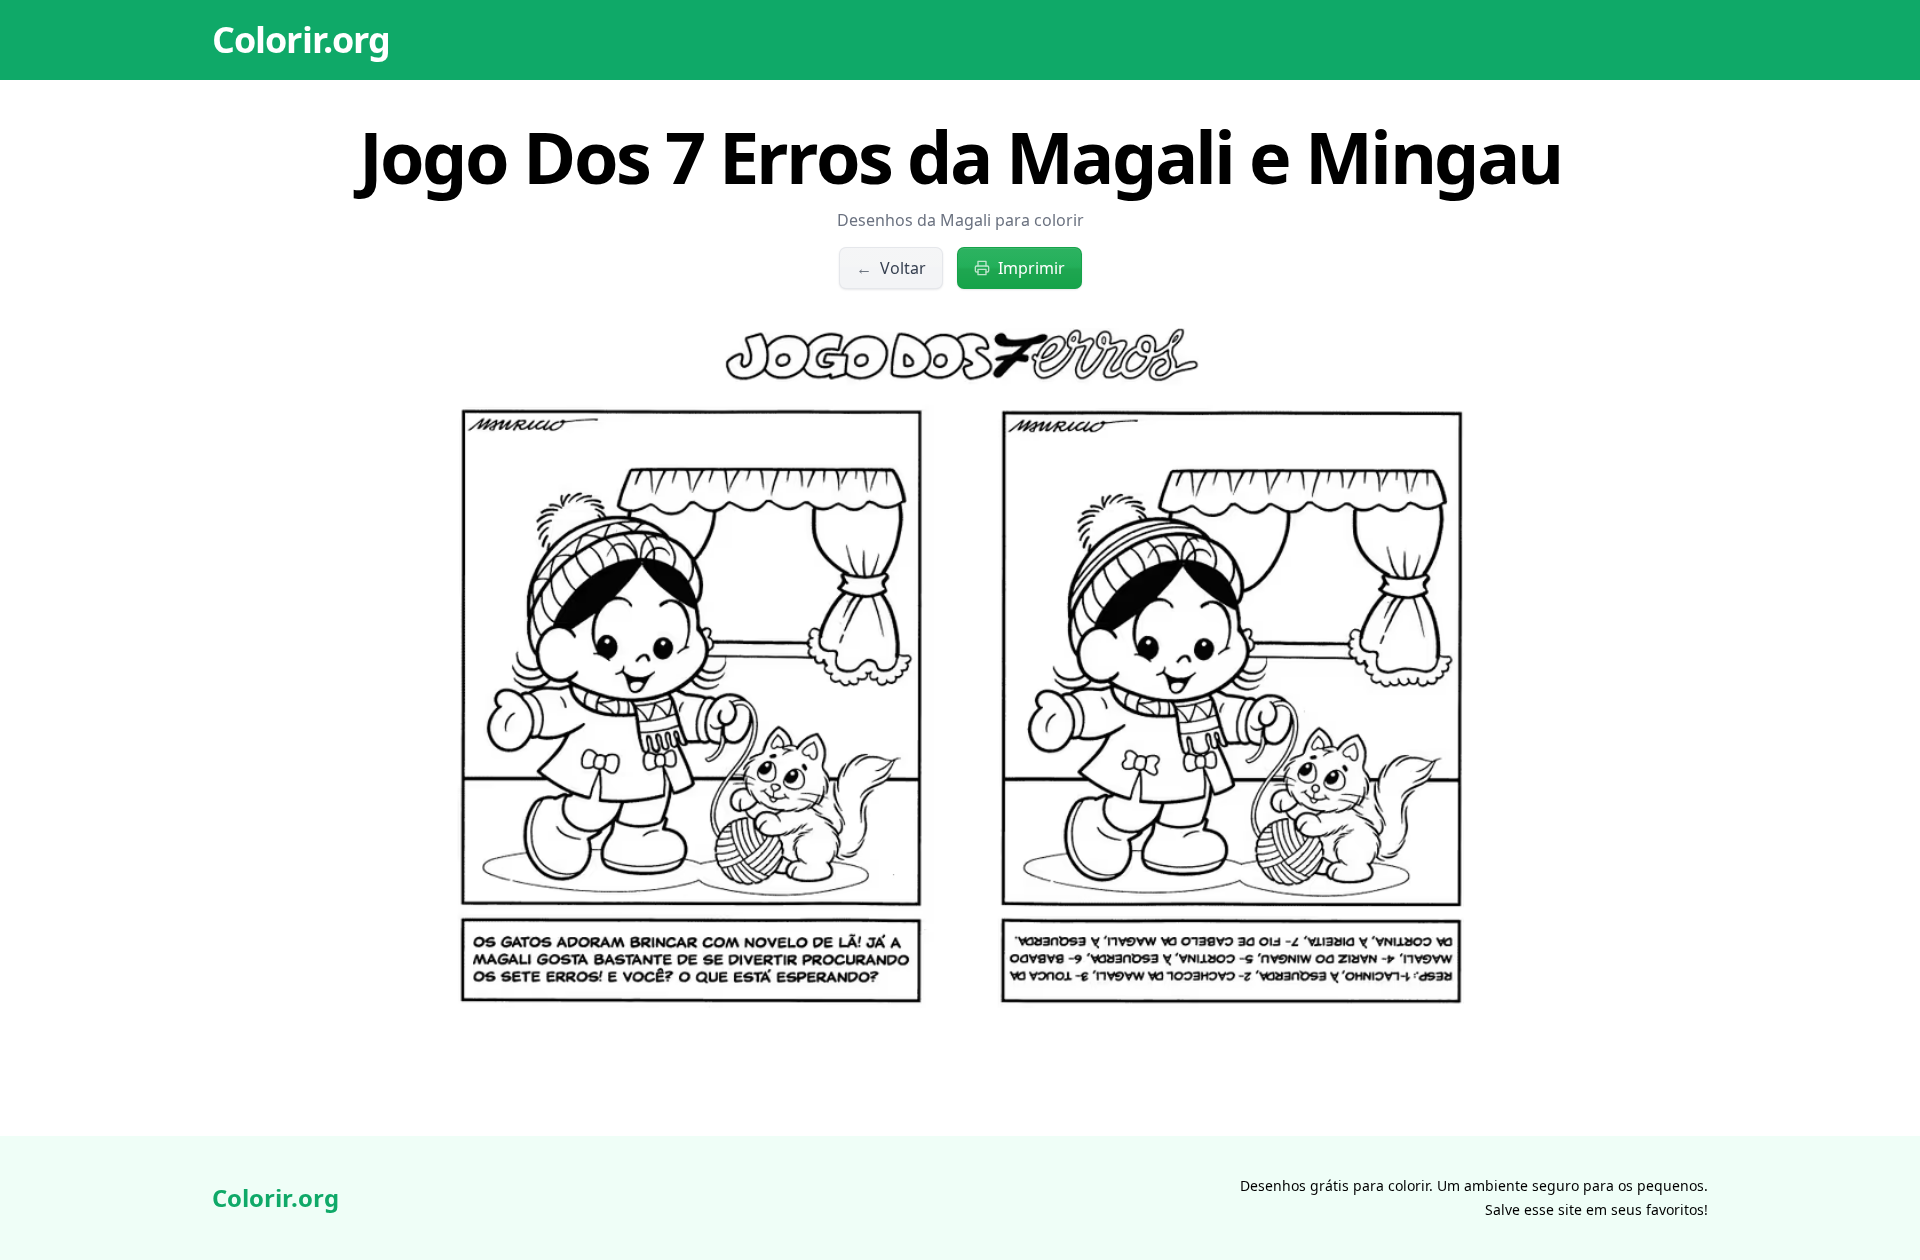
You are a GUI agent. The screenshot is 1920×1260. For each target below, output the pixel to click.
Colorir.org (301, 39)
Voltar (891, 268)
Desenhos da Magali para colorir (960, 220)
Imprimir (1031, 268)
